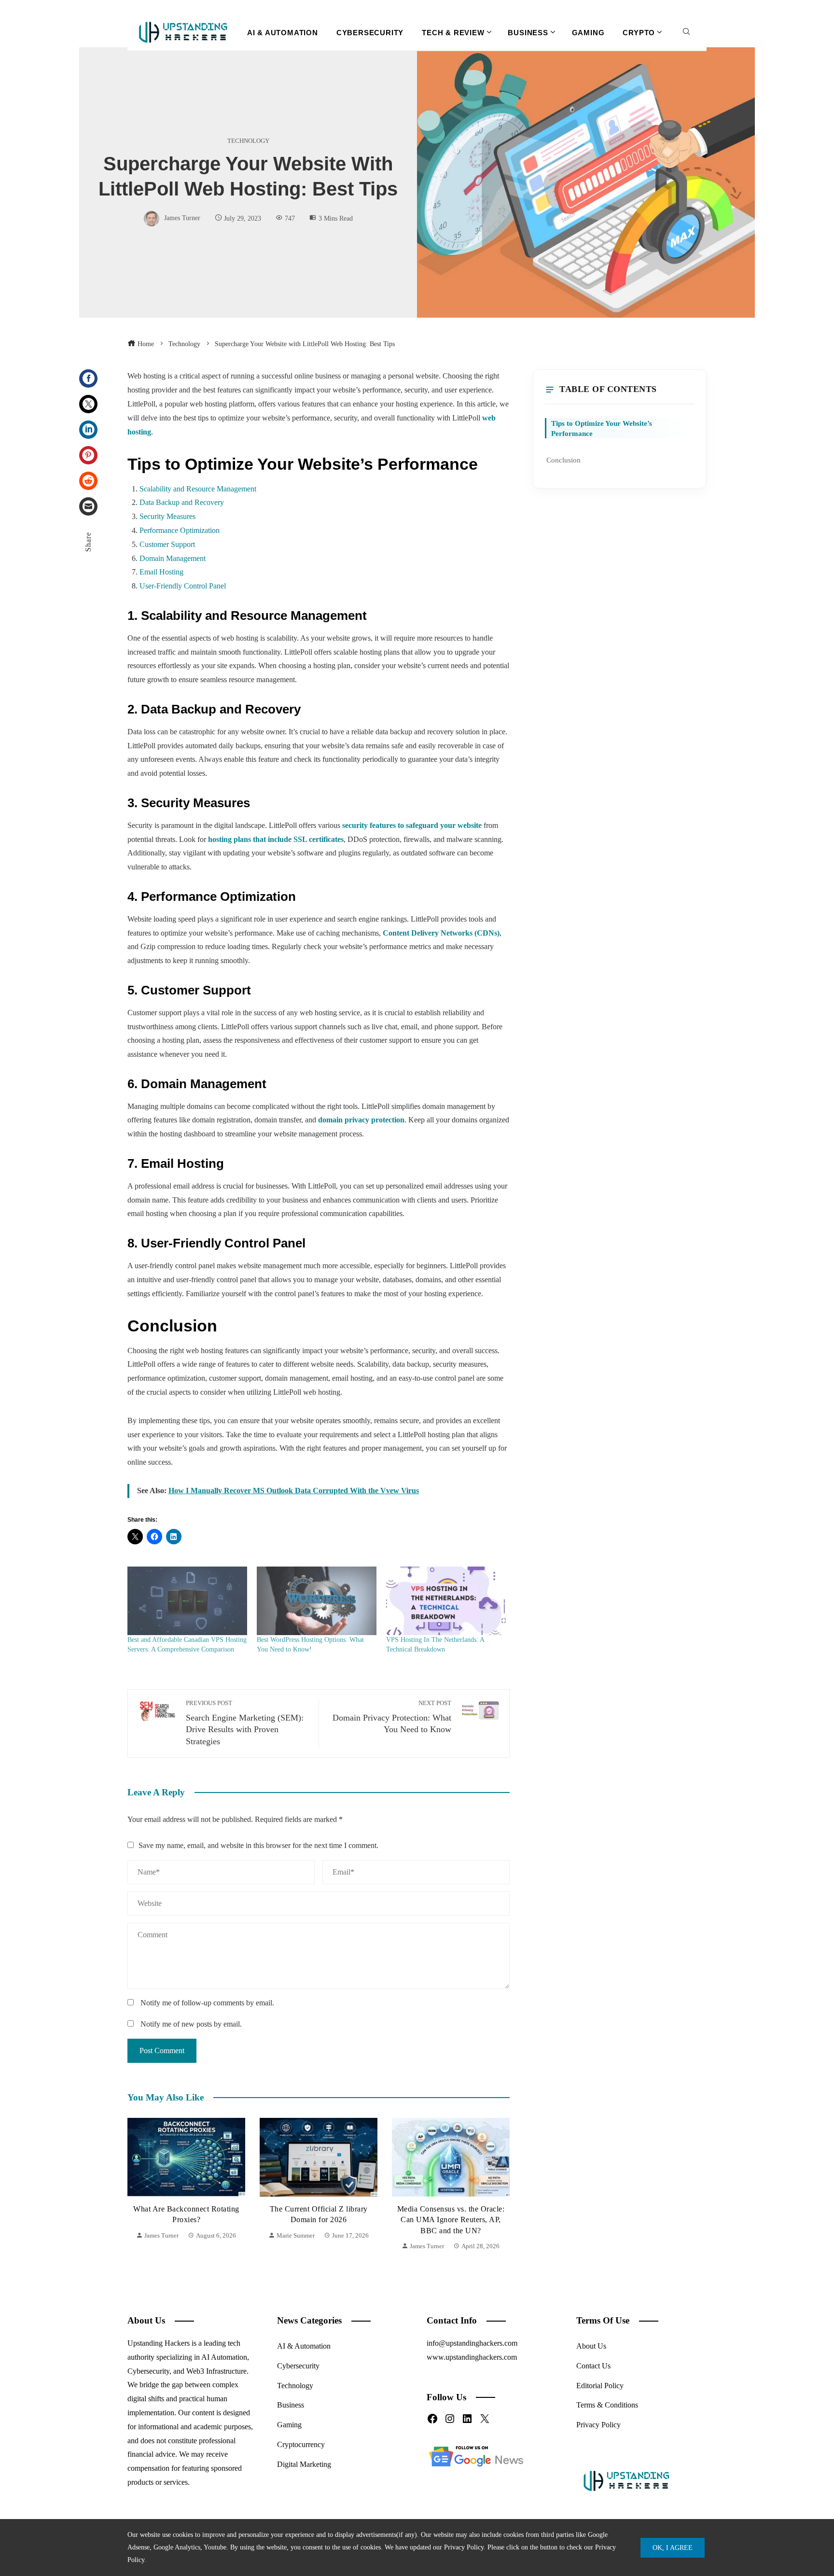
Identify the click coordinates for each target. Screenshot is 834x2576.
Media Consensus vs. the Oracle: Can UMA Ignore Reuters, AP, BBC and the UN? (319, 2220)
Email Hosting (161, 572)
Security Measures (167, 516)
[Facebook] (88, 378)
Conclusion (563, 460)
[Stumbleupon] (88, 481)
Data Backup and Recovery (182, 502)
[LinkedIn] (88, 430)
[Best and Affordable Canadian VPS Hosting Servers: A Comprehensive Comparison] (187, 1601)
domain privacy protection (361, 1120)
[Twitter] (88, 404)
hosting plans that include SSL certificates (276, 839)
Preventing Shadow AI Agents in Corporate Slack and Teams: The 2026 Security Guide (451, 2220)
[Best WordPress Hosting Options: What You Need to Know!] (317, 1601)
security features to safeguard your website (412, 825)
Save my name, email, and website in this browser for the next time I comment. (258, 1845)
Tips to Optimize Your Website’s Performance (602, 428)
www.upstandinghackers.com (472, 2357)
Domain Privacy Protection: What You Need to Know (392, 1717)
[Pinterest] (88, 455)
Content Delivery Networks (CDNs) (441, 933)
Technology (248, 141)
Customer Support (167, 544)
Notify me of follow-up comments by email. (207, 2003)
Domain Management (173, 558)
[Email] (88, 506)
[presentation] (137, 2185)
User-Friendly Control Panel (183, 586)
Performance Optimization (180, 530)
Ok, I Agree (673, 2548)
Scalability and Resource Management (198, 489)
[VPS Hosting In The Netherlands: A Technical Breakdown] (446, 1601)
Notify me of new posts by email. (191, 2024)
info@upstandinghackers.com (472, 2343)
